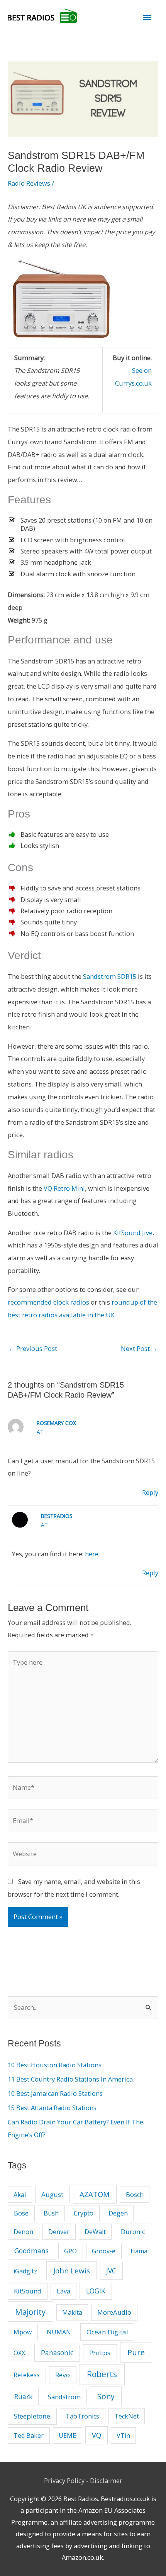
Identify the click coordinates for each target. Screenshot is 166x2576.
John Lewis (72, 2271)
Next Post (139, 1348)
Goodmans (31, 2251)
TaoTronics (82, 2416)
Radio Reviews (29, 183)
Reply (150, 1492)
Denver (59, 2232)
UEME (67, 2436)
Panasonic (57, 2353)
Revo (63, 2375)
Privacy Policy (64, 2480)
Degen (118, 2213)
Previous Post (33, 1348)
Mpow (23, 2332)
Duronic (133, 2232)
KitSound (28, 2291)
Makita (72, 2312)
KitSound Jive (133, 1233)
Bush (51, 2213)
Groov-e (104, 2251)
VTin (123, 2436)
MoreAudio (114, 2312)
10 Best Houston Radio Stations (55, 2065)
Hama (139, 2251)
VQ (97, 2435)
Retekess (27, 2375)
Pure (136, 2352)
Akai (20, 2195)
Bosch (135, 2195)
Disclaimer (106, 2480)
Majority (30, 2312)
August (52, 2194)
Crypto (84, 2213)
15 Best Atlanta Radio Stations (52, 2108)
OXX (19, 2353)
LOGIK (96, 2291)
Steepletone (32, 2416)
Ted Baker (29, 2436)
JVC (111, 2271)
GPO (70, 2251)
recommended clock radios (48, 1302)
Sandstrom (64, 2397)
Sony (106, 2396)
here (92, 1554)
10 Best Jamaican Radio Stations (55, 2093)
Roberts (102, 2374)
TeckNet (127, 2416)
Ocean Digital (107, 2332)
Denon (23, 2232)
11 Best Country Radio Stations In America (70, 2079)
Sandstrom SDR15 (110, 976)
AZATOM (95, 2194)
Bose (21, 2213)
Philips (100, 2353)
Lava (64, 2291)
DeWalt (95, 2232)
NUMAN (59, 2332)
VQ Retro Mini (64, 1188)
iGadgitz (25, 2271)
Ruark (23, 2397)
